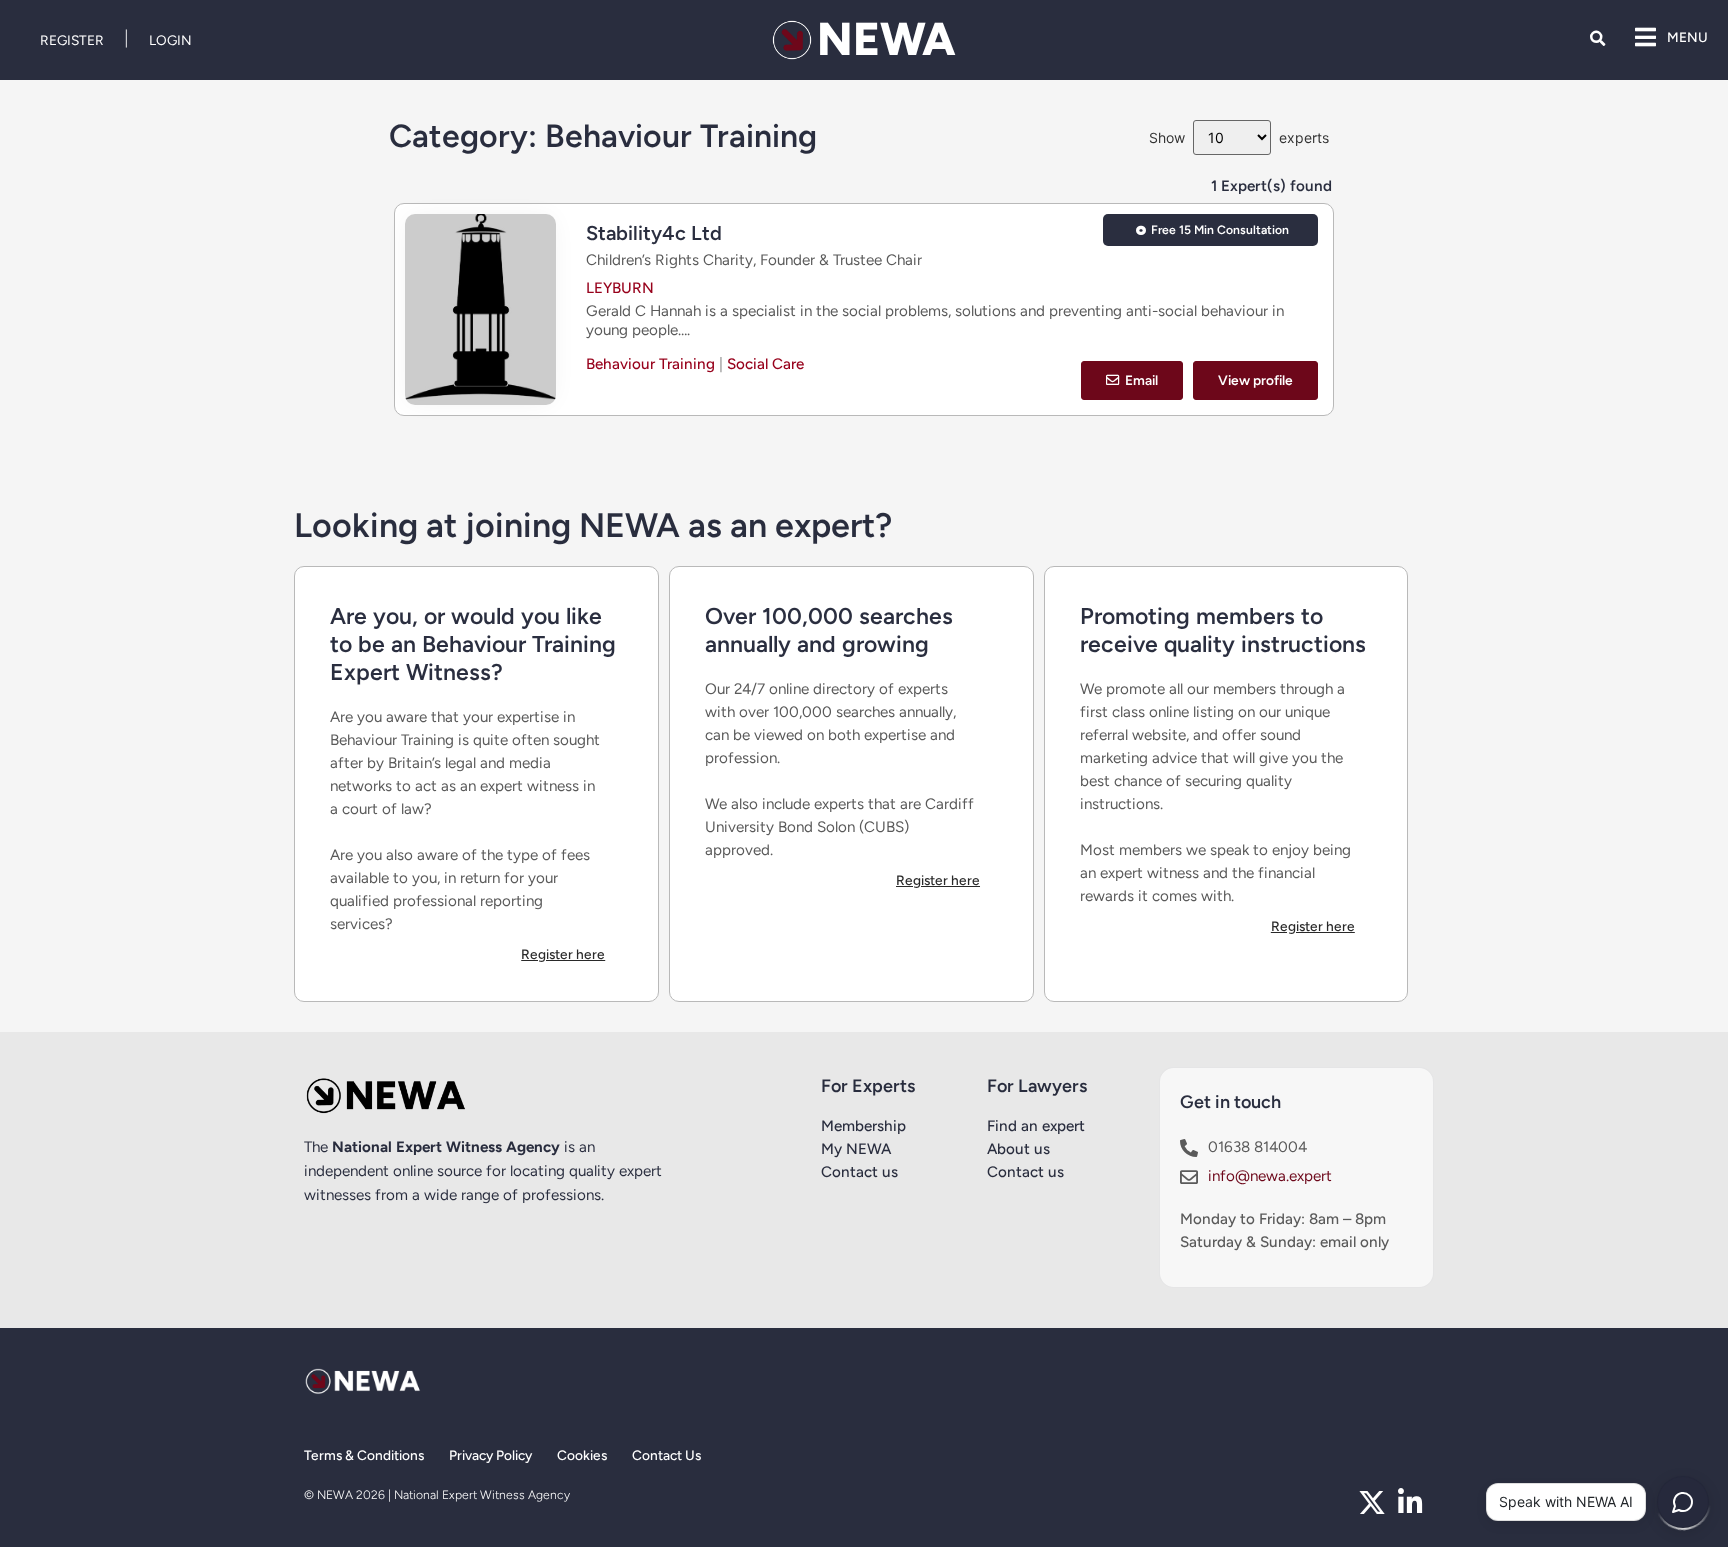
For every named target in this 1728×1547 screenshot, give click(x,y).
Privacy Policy (490, 1455)
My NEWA (856, 1149)
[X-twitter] (1372, 1503)
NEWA (886, 39)
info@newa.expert (1270, 1176)
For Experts (868, 1086)
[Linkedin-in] (1410, 1503)
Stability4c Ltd (654, 233)
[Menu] (1645, 37)
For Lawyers (1037, 1086)
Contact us (859, 1172)
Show (1167, 138)
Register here (563, 954)
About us (1018, 1149)
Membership (863, 1126)
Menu (1687, 37)
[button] (1597, 38)
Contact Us (666, 1455)
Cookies (582, 1455)
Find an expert (1036, 1126)
